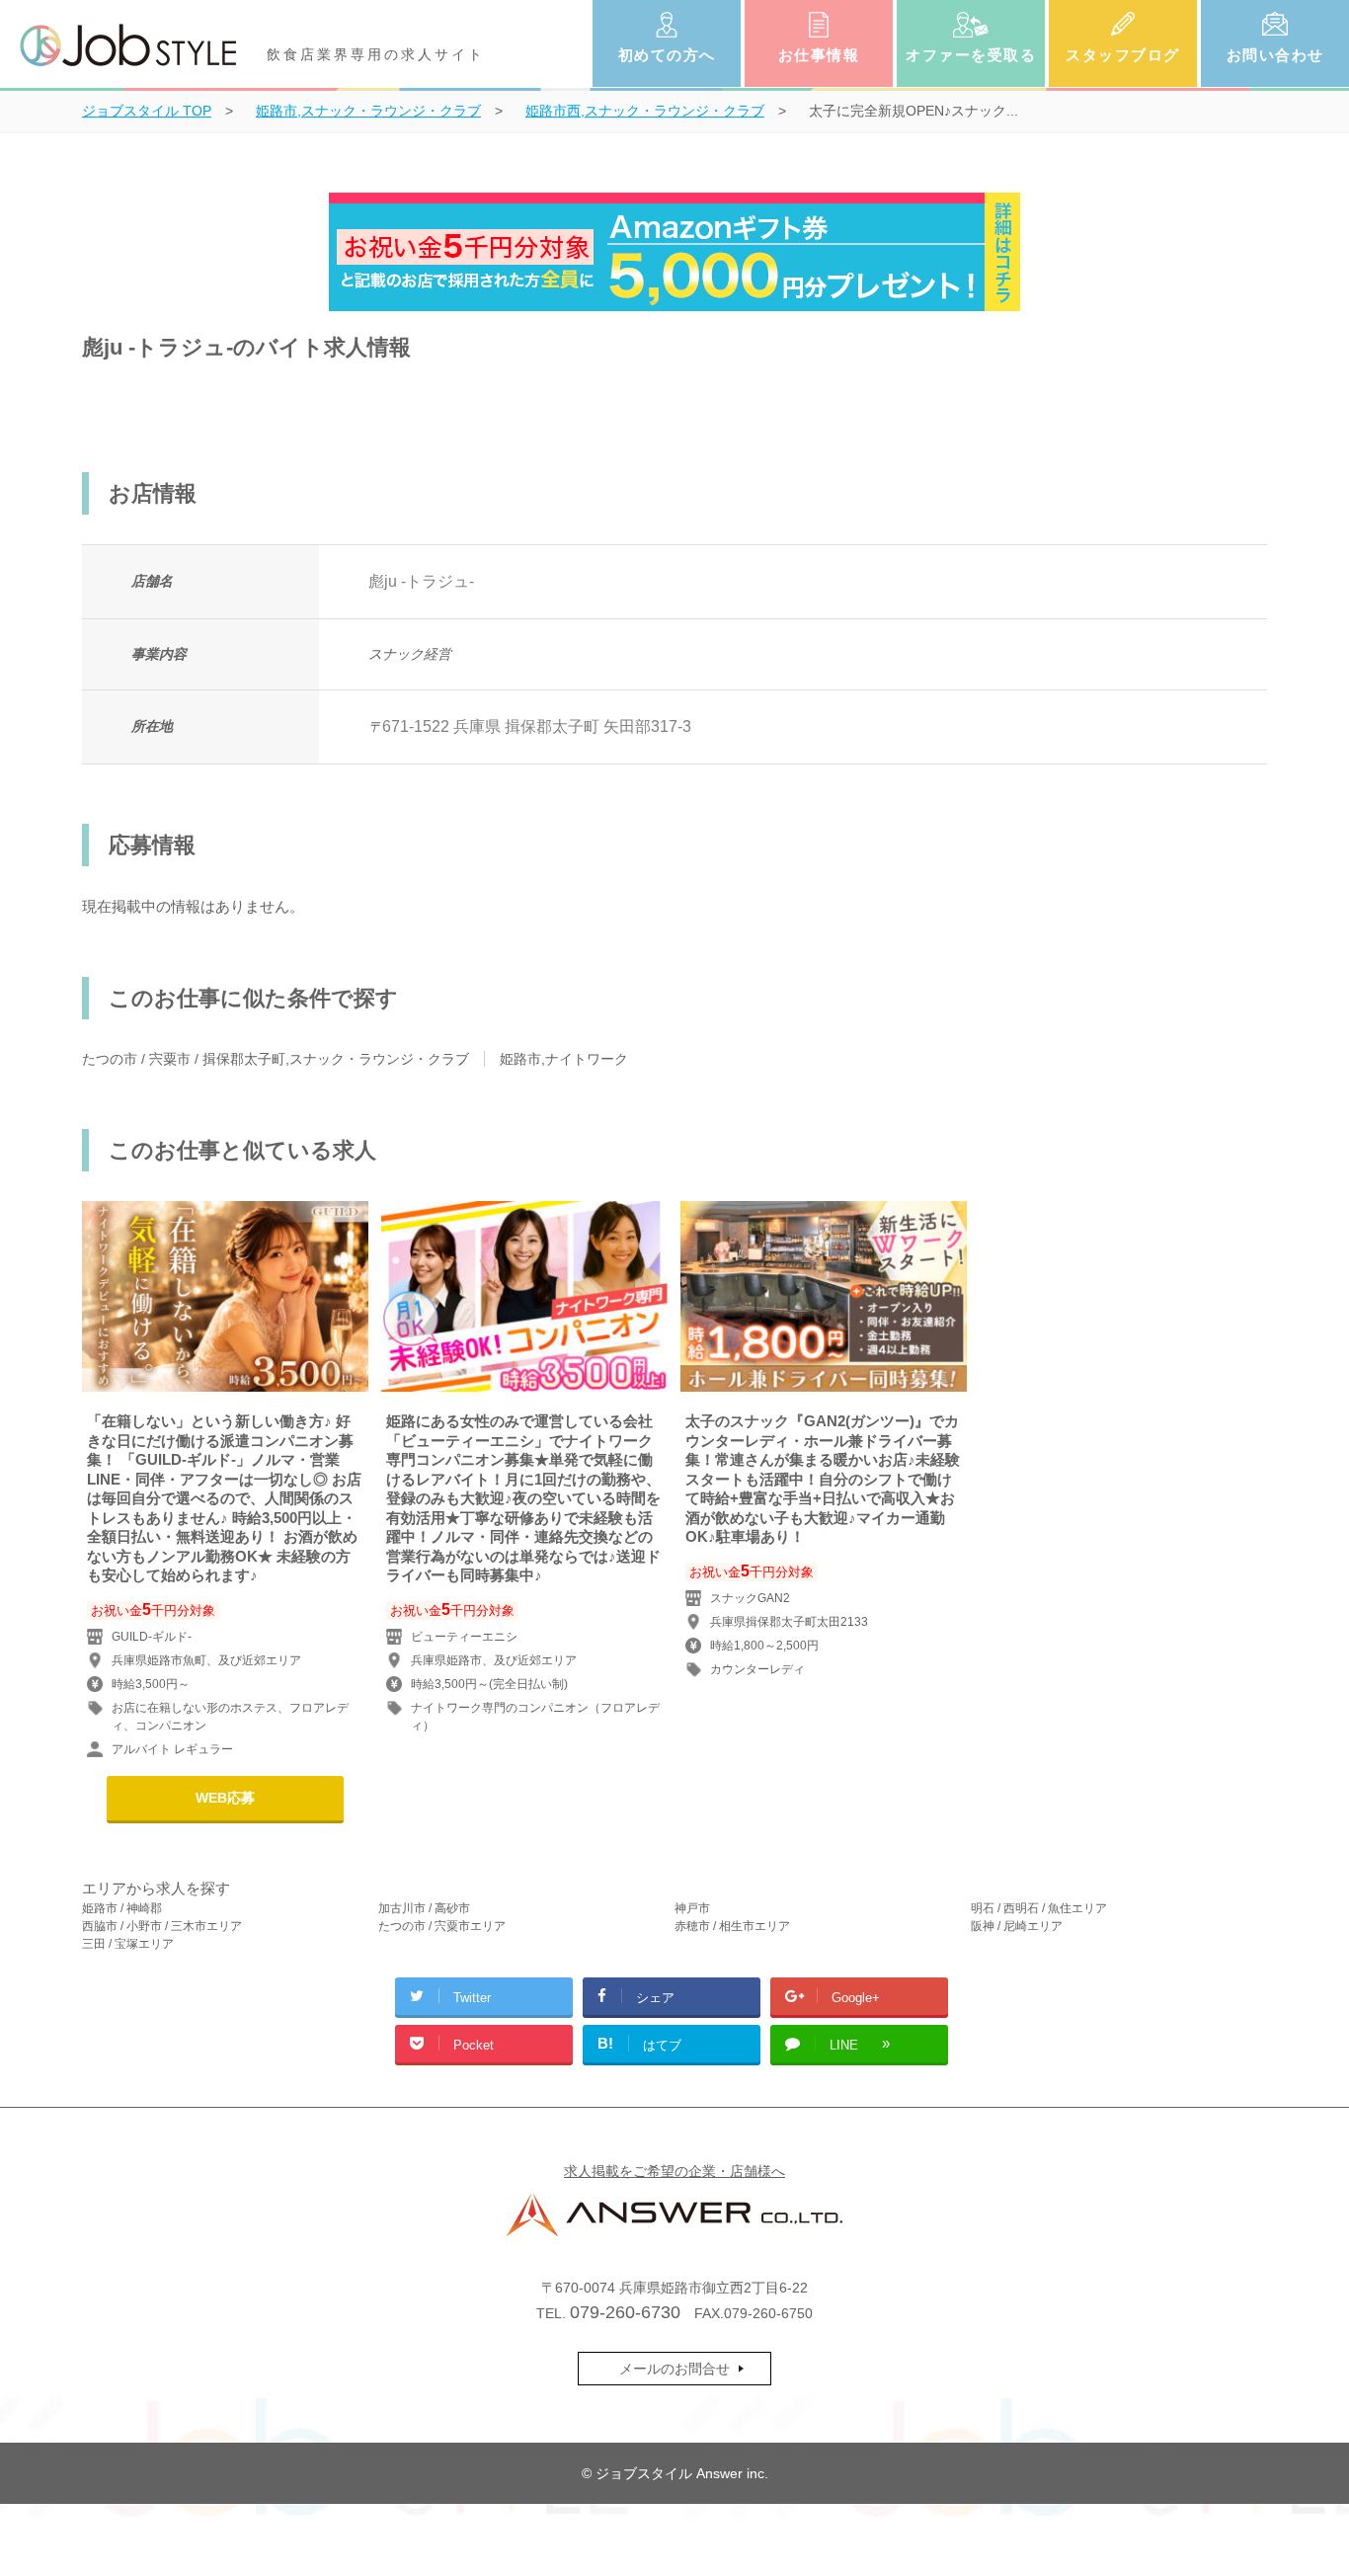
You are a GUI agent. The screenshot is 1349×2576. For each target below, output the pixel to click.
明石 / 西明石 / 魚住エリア (1039, 1908)
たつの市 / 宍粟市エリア (442, 1926)
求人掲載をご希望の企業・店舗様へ (674, 2171)
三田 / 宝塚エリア (128, 1944)
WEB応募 (225, 1798)
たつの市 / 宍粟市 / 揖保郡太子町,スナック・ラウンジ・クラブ (276, 1059)
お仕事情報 (819, 55)
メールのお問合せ (674, 2369)
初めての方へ (667, 55)
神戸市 (692, 1908)
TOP (147, 111)
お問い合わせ (1275, 55)
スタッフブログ (1123, 55)
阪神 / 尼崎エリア (1017, 1926)
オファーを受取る (971, 55)
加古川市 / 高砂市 (424, 1908)
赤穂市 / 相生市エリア (732, 1926)
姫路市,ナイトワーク (564, 1059)
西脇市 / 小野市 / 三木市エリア (162, 1926)
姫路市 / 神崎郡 (122, 1908)
